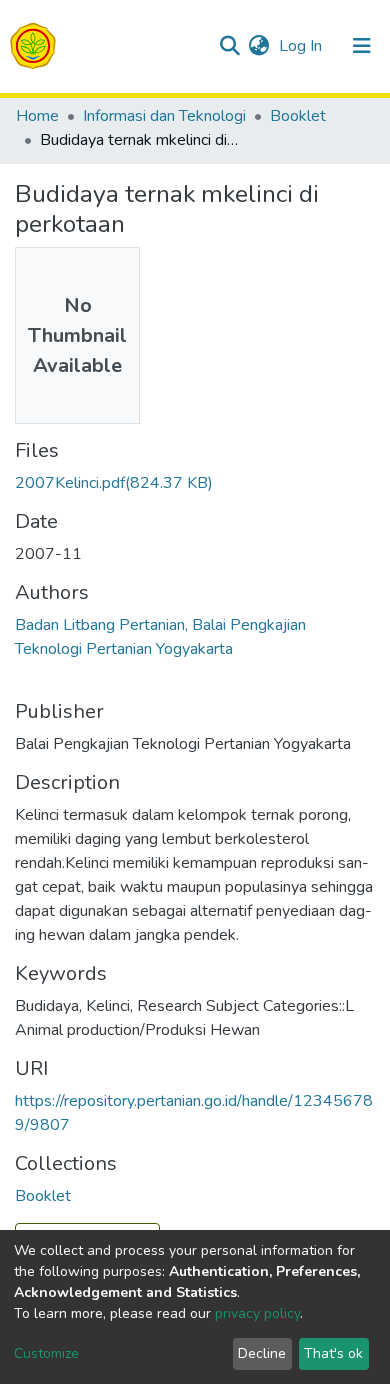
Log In (302, 46)
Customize (46, 1353)
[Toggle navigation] (362, 46)
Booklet (298, 116)
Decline (262, 1353)
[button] (258, 46)
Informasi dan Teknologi (164, 116)
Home (37, 116)
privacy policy (257, 1313)
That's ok (333, 1353)
